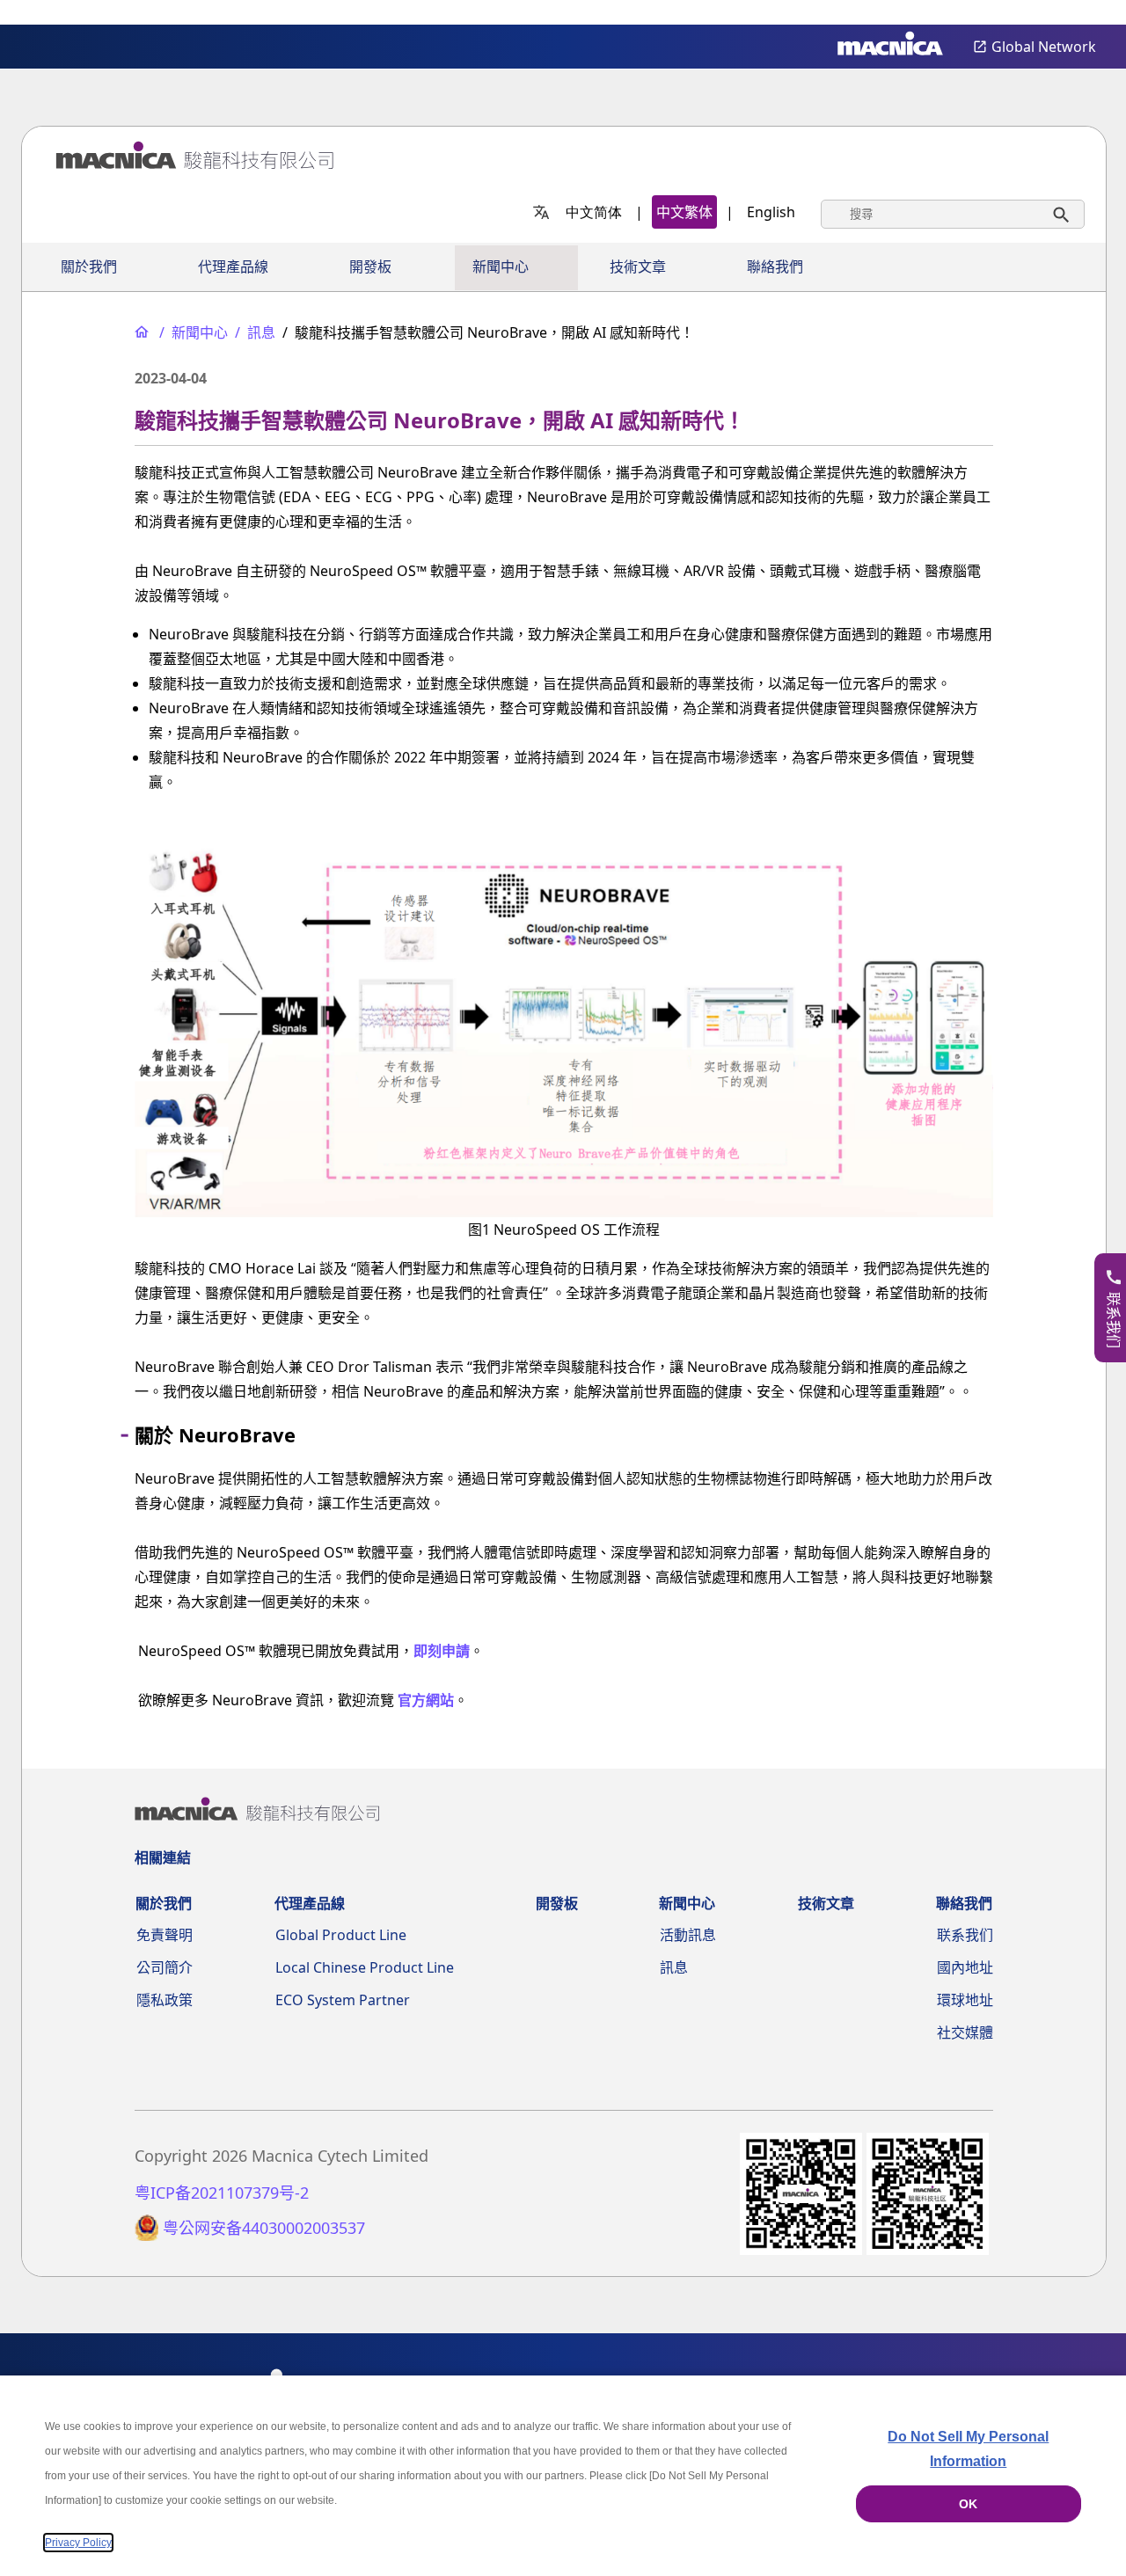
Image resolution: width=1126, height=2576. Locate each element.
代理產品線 (233, 267)
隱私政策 (165, 2000)
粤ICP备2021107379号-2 (222, 2193)
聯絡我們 (775, 267)
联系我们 (965, 1935)
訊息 (674, 1967)
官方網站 (426, 1700)
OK (968, 2504)
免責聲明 (165, 1935)
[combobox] (953, 214)
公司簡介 (165, 1967)
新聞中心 (501, 267)
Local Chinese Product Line (365, 1967)
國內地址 (965, 1967)
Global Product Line (341, 1935)
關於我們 (89, 267)
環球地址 (965, 2000)
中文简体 (594, 212)
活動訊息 (688, 1935)
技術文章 (638, 267)
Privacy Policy (78, 2543)
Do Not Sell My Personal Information (968, 2449)
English (771, 212)
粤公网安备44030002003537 (264, 2228)
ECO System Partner (343, 2000)
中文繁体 (684, 212)
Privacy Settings (1084, 14)
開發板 (370, 267)
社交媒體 (965, 2032)
